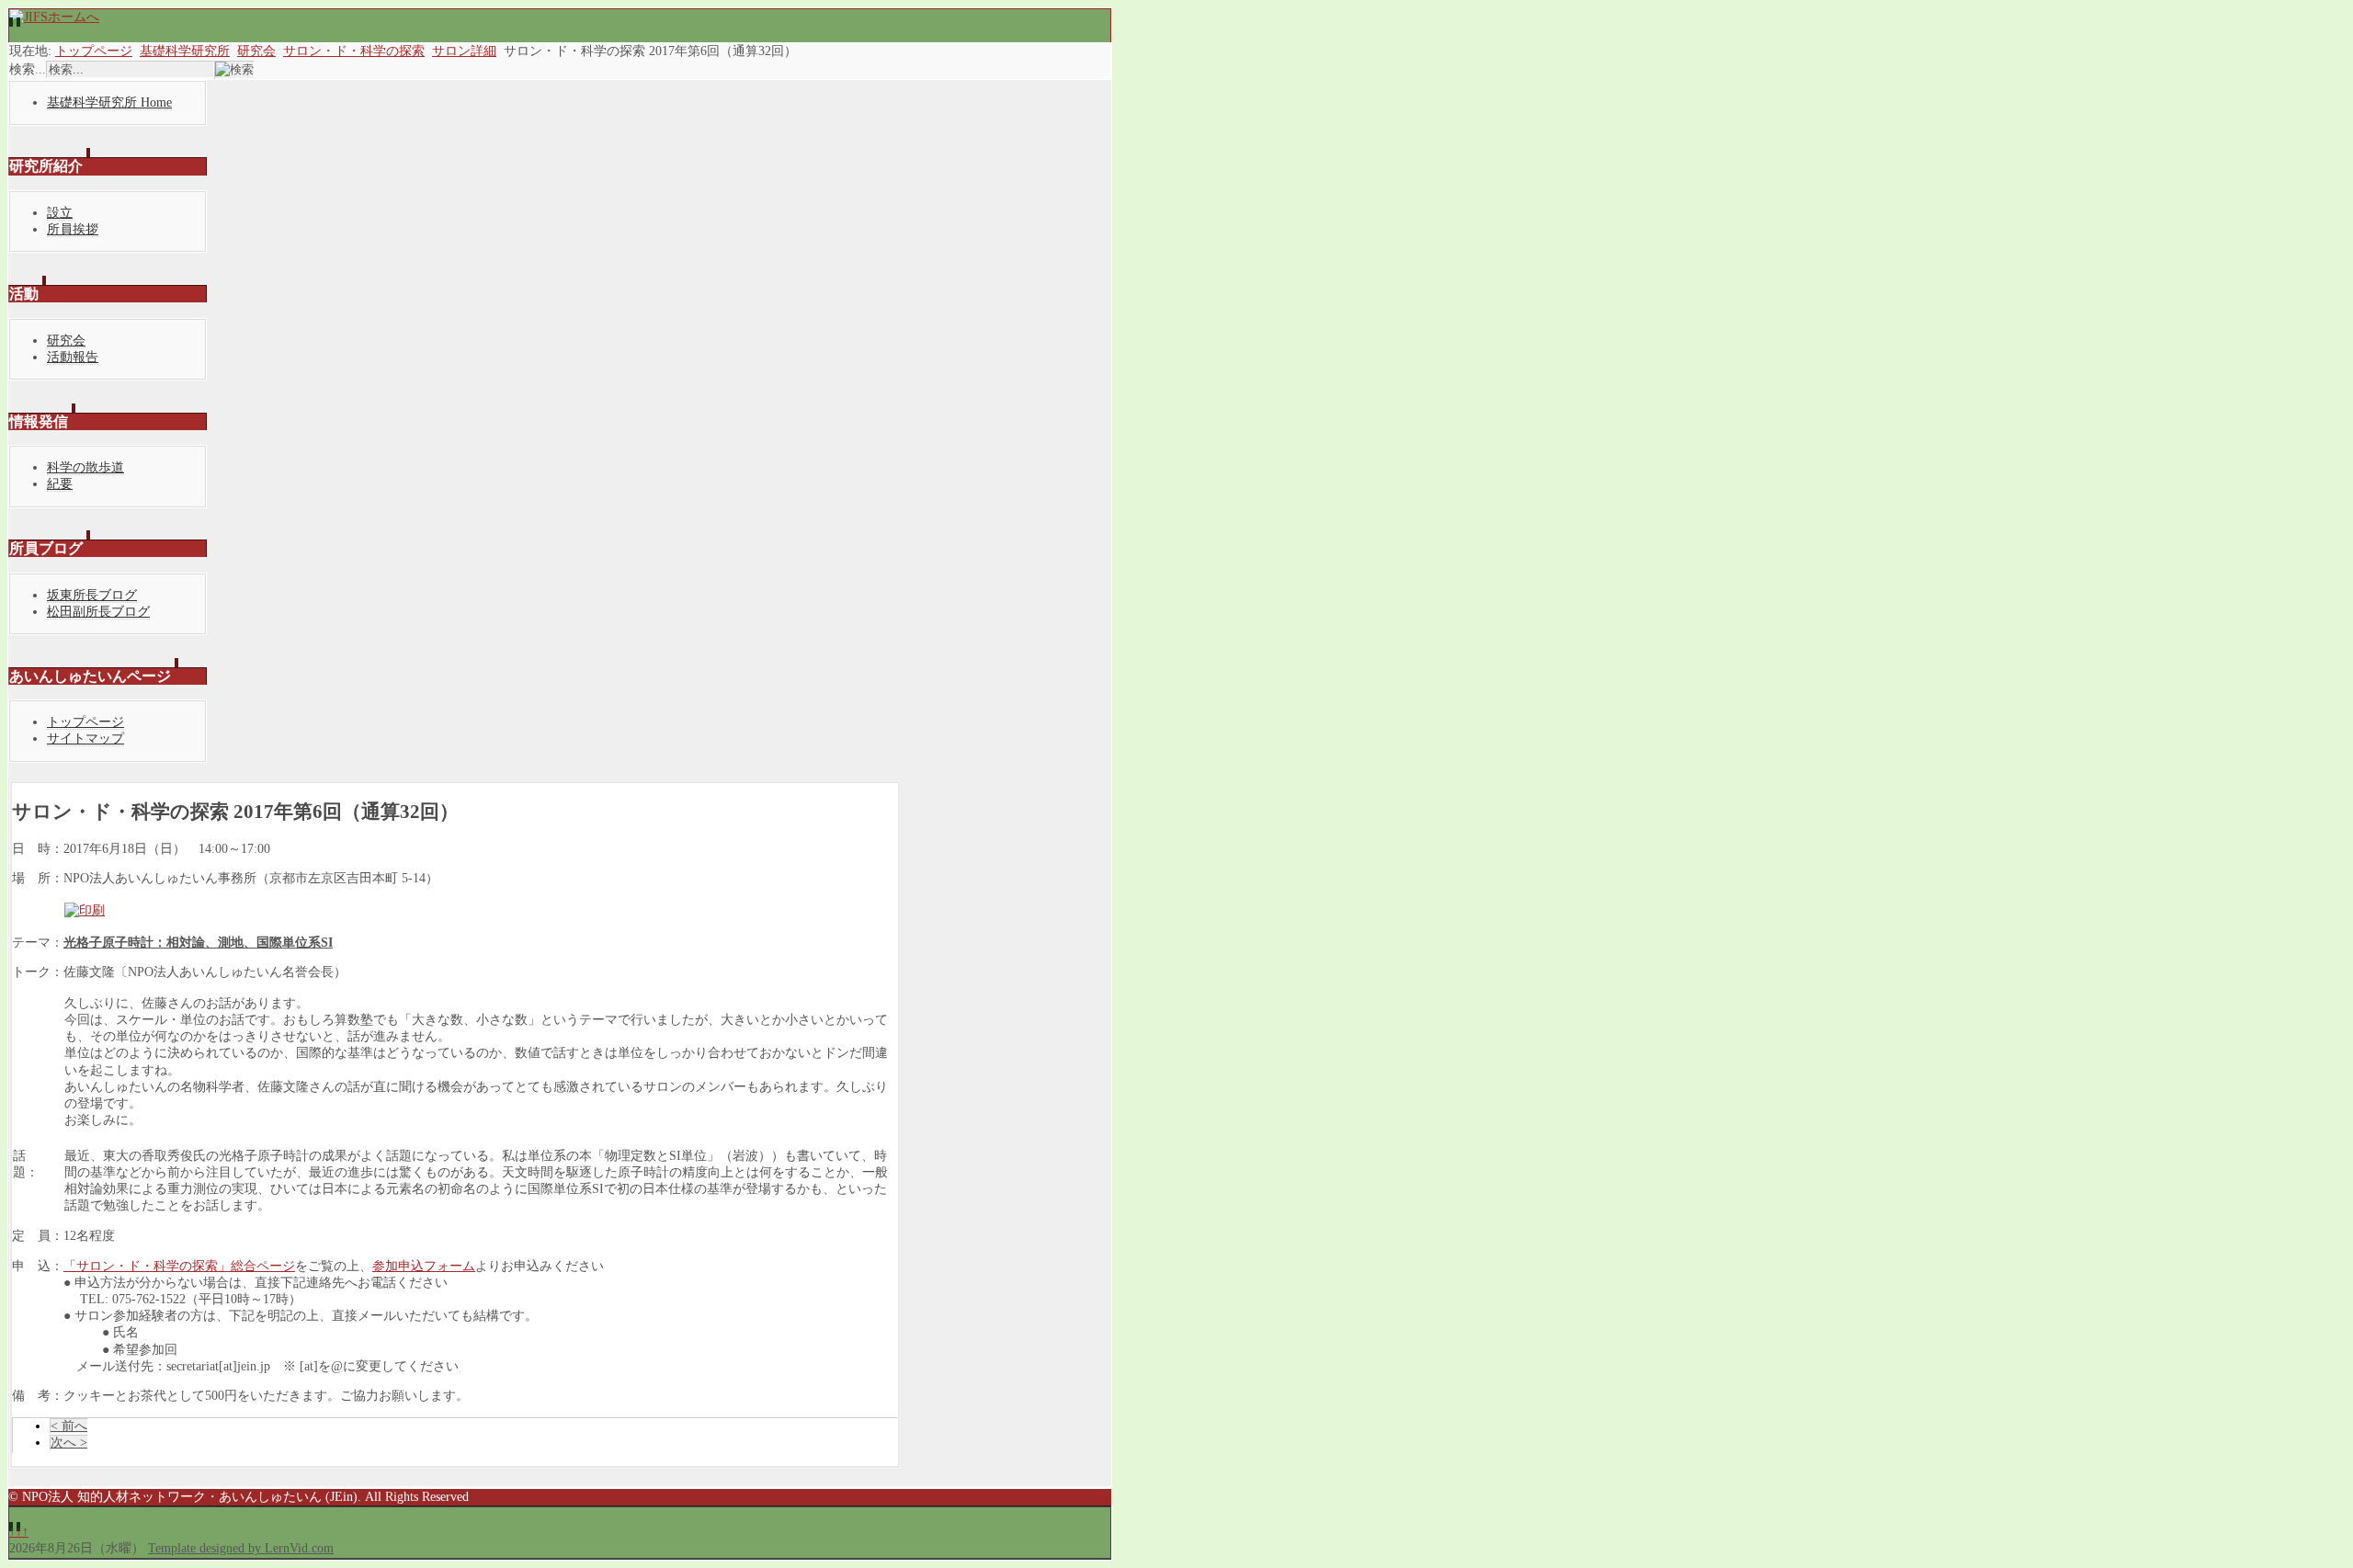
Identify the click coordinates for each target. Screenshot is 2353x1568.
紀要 (60, 484)
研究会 (256, 51)
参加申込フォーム (424, 1266)
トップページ (94, 51)
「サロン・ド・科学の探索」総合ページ (179, 1266)
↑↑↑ (19, 1532)
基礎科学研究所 (185, 51)
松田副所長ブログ (98, 612)
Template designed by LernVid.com (241, 1548)
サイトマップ (85, 739)
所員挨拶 (73, 229)
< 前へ (69, 1426)
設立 (60, 213)
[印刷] (85, 910)
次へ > (69, 1443)
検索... (28, 69)
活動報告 (73, 357)
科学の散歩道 (85, 467)
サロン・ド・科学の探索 (354, 51)
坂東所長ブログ (92, 595)
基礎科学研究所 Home (109, 102)
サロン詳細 (464, 51)
